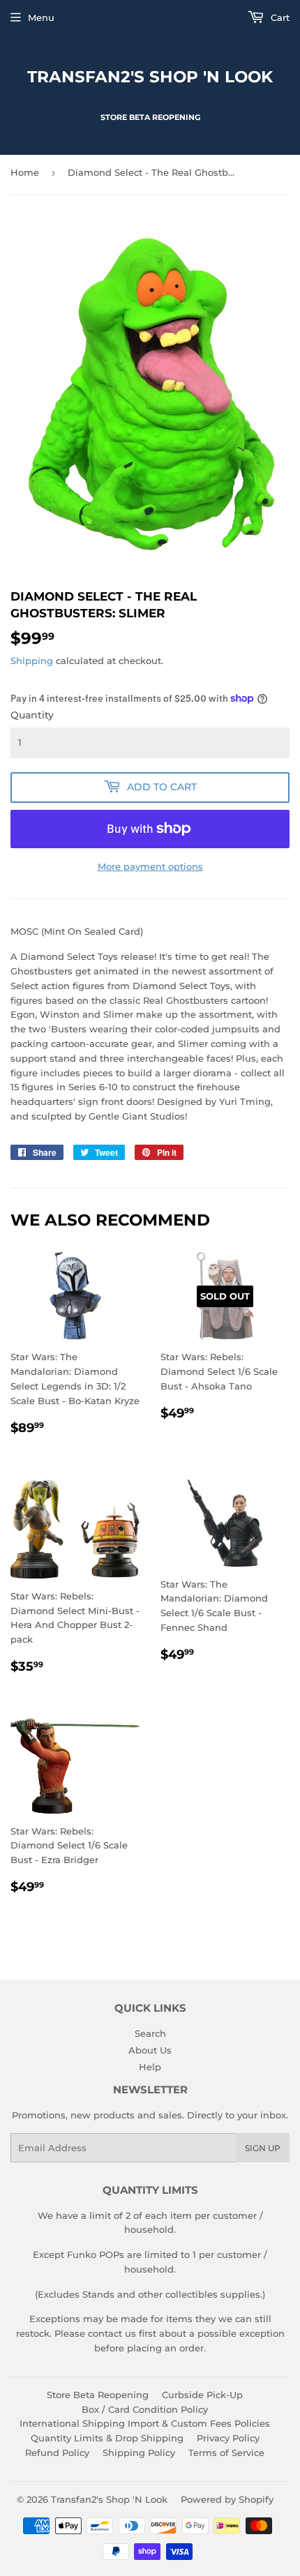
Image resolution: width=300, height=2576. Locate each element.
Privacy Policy (228, 2438)
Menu (41, 17)
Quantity (32, 715)
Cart (279, 17)
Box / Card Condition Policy (145, 2409)
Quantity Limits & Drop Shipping (107, 2438)
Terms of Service (226, 2453)
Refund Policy (57, 2453)
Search (150, 2033)
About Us (150, 2050)
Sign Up (263, 2148)
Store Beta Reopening (98, 2395)
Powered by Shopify (227, 2499)
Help (150, 2067)
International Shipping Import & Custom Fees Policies (145, 2423)
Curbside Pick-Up (202, 2395)
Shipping (32, 661)
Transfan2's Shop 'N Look (150, 77)
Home (25, 172)
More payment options (150, 866)
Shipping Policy (139, 2453)
